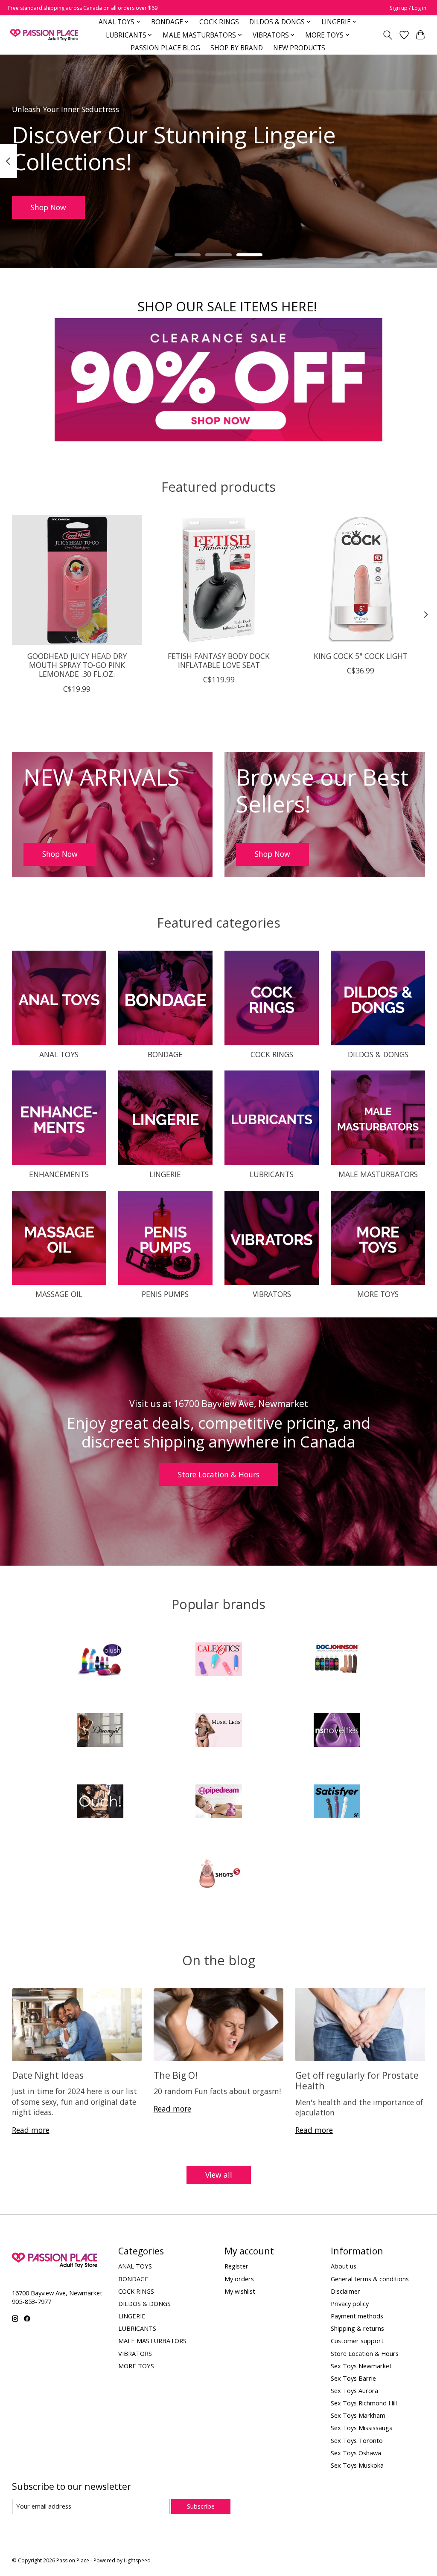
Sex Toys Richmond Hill (364, 2403)
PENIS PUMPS (165, 1294)
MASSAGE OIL (59, 1294)
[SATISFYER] (337, 1802)
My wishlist (240, 2291)
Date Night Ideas (48, 2075)
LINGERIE (165, 1174)
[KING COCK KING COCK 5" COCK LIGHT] (360, 580)
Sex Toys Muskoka (357, 2465)
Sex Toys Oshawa (356, 2453)
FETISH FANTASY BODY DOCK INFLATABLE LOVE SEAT (219, 660)
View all (219, 2175)
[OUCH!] (100, 1802)
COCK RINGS (219, 22)
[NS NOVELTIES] (337, 1731)
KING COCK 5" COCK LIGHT (360, 656)
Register (236, 2266)
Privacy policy (350, 2303)
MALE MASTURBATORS (378, 1174)
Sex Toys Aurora (354, 2390)
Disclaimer (345, 2291)
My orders (239, 2279)
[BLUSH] (100, 1660)
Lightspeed (137, 2560)
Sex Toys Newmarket (361, 2366)
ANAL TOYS (59, 1054)
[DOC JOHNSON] (337, 1660)
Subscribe (201, 2506)
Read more (31, 2130)
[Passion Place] (44, 35)
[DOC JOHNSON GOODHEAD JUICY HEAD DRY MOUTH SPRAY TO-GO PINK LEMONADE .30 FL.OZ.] (77, 580)
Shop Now (48, 207)
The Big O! (176, 2075)
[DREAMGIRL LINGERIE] (100, 1731)
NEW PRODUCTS (299, 48)
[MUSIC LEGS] (218, 1731)
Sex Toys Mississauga (362, 2428)
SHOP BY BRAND (237, 48)
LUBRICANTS (272, 1174)
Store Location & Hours (219, 1474)
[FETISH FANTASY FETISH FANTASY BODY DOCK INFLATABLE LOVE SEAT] (219, 580)
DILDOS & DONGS (378, 1054)
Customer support (357, 2341)
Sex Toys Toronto (357, 2440)
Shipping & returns (357, 2328)
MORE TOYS (378, 1294)
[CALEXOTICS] (218, 1660)
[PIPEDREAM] (218, 1802)
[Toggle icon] (387, 35)
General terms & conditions (370, 2279)
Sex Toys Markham (358, 2415)
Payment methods (357, 2316)
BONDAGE (165, 1054)
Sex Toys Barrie (353, 2378)
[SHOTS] (218, 1873)
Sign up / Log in (408, 8)
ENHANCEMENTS (59, 1174)
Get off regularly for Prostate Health (357, 2080)
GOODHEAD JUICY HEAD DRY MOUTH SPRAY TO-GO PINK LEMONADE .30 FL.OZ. (77, 665)
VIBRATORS (272, 1294)
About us (344, 2266)
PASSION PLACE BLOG (165, 48)
